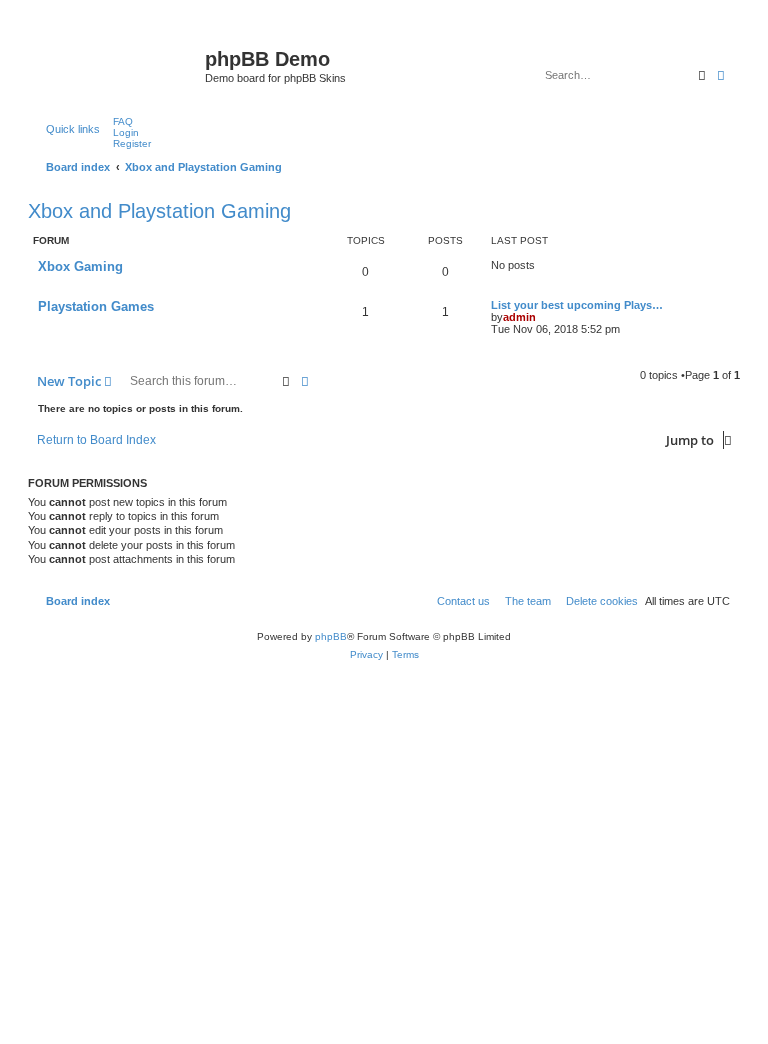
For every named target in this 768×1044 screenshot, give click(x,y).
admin (519, 317)
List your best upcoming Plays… (577, 305)
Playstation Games (96, 306)
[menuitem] (119, 121)
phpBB (331, 636)
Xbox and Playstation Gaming (159, 211)
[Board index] (119, 65)
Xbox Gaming (80, 266)
